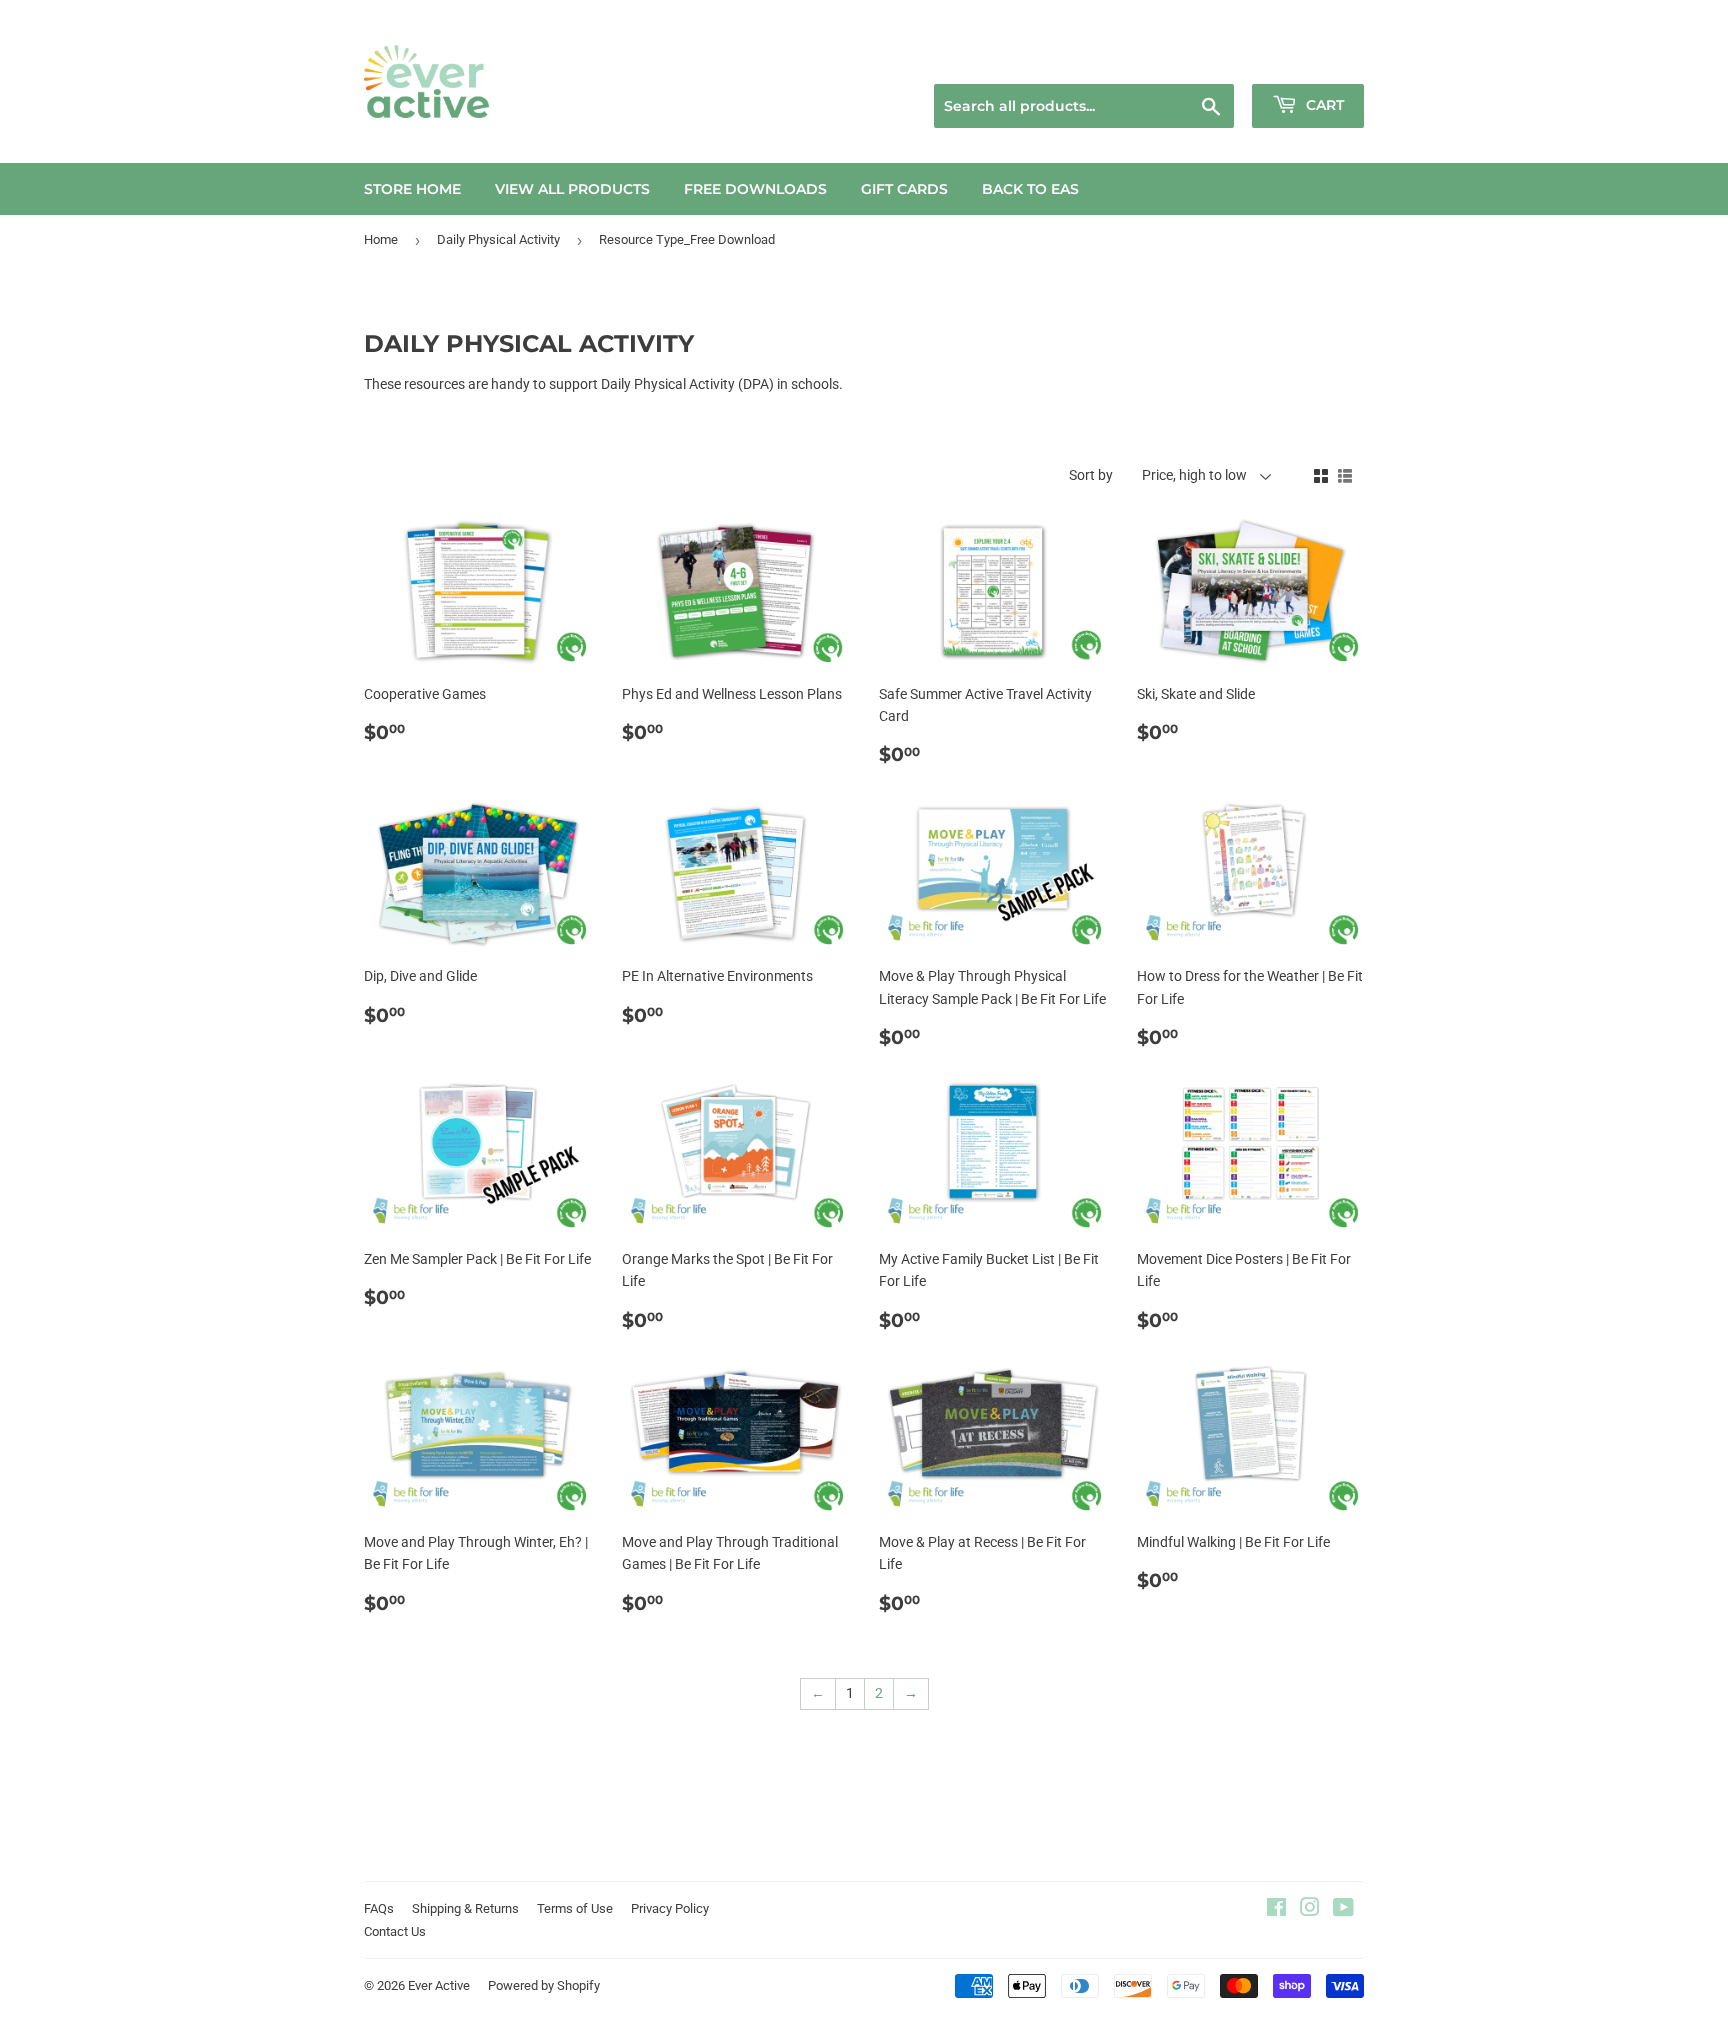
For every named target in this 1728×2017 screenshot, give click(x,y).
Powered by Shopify (544, 1985)
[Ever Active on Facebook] (1276, 1910)
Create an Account (1315, 59)
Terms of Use (575, 1908)
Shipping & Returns (465, 1908)
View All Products (572, 189)
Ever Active (439, 1985)
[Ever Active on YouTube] (1343, 1910)
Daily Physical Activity (498, 239)
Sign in (1220, 59)
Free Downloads (755, 189)
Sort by (1091, 475)
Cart (1323, 105)
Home (381, 239)
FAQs (379, 1908)
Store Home (412, 189)
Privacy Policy (670, 1908)
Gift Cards (904, 189)
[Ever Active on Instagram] (1310, 1910)
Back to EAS (1030, 189)
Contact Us (395, 1931)
